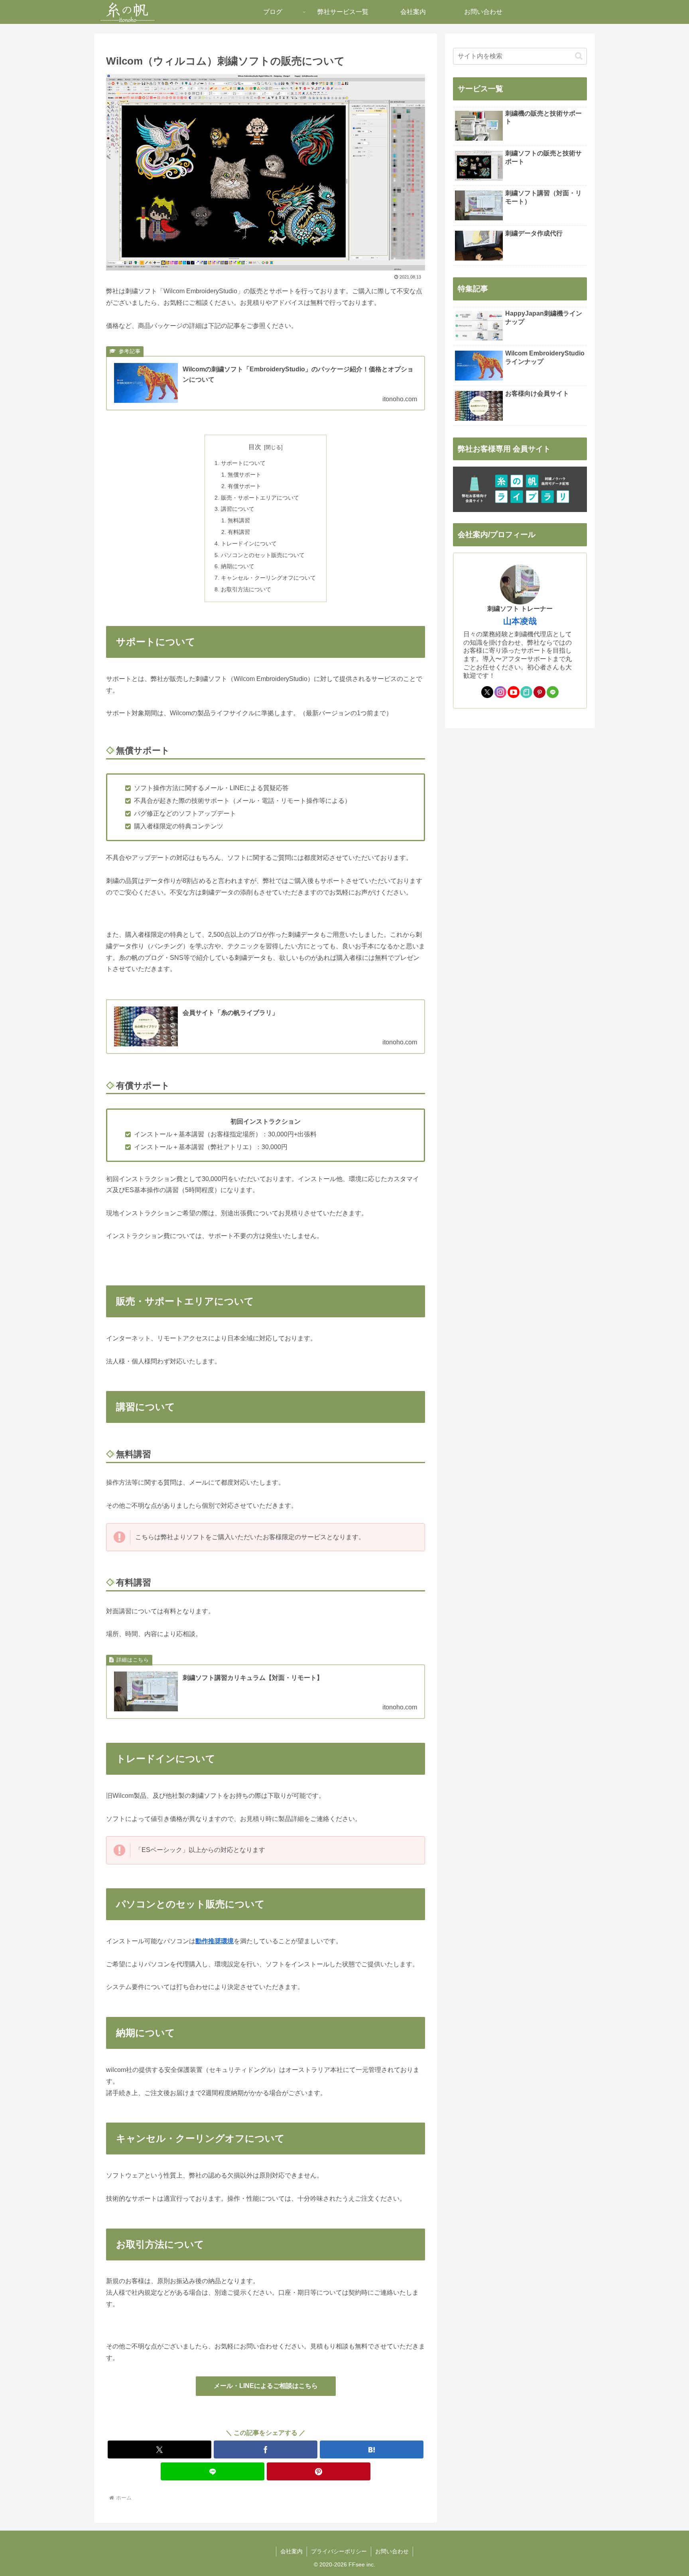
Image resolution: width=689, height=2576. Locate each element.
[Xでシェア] (159, 2449)
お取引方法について (246, 589)
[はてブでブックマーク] (372, 2449)
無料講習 (239, 520)
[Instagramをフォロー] (500, 692)
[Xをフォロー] (487, 692)
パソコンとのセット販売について (263, 555)
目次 (255, 447)
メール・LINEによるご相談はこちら (266, 2386)
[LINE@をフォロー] (553, 692)
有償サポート (244, 486)
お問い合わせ (392, 2551)
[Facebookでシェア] (266, 2449)
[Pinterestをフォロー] (539, 692)
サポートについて (243, 463)
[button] (579, 56)
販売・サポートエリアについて (260, 498)
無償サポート (244, 475)
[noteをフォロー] (526, 692)
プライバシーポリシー (339, 2551)
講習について (238, 509)
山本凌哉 (520, 621)
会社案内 (291, 2551)
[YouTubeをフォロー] (514, 692)
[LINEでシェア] (213, 2471)
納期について (238, 566)
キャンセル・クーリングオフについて (268, 578)
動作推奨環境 (215, 1941)
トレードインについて (249, 543)
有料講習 (239, 532)
